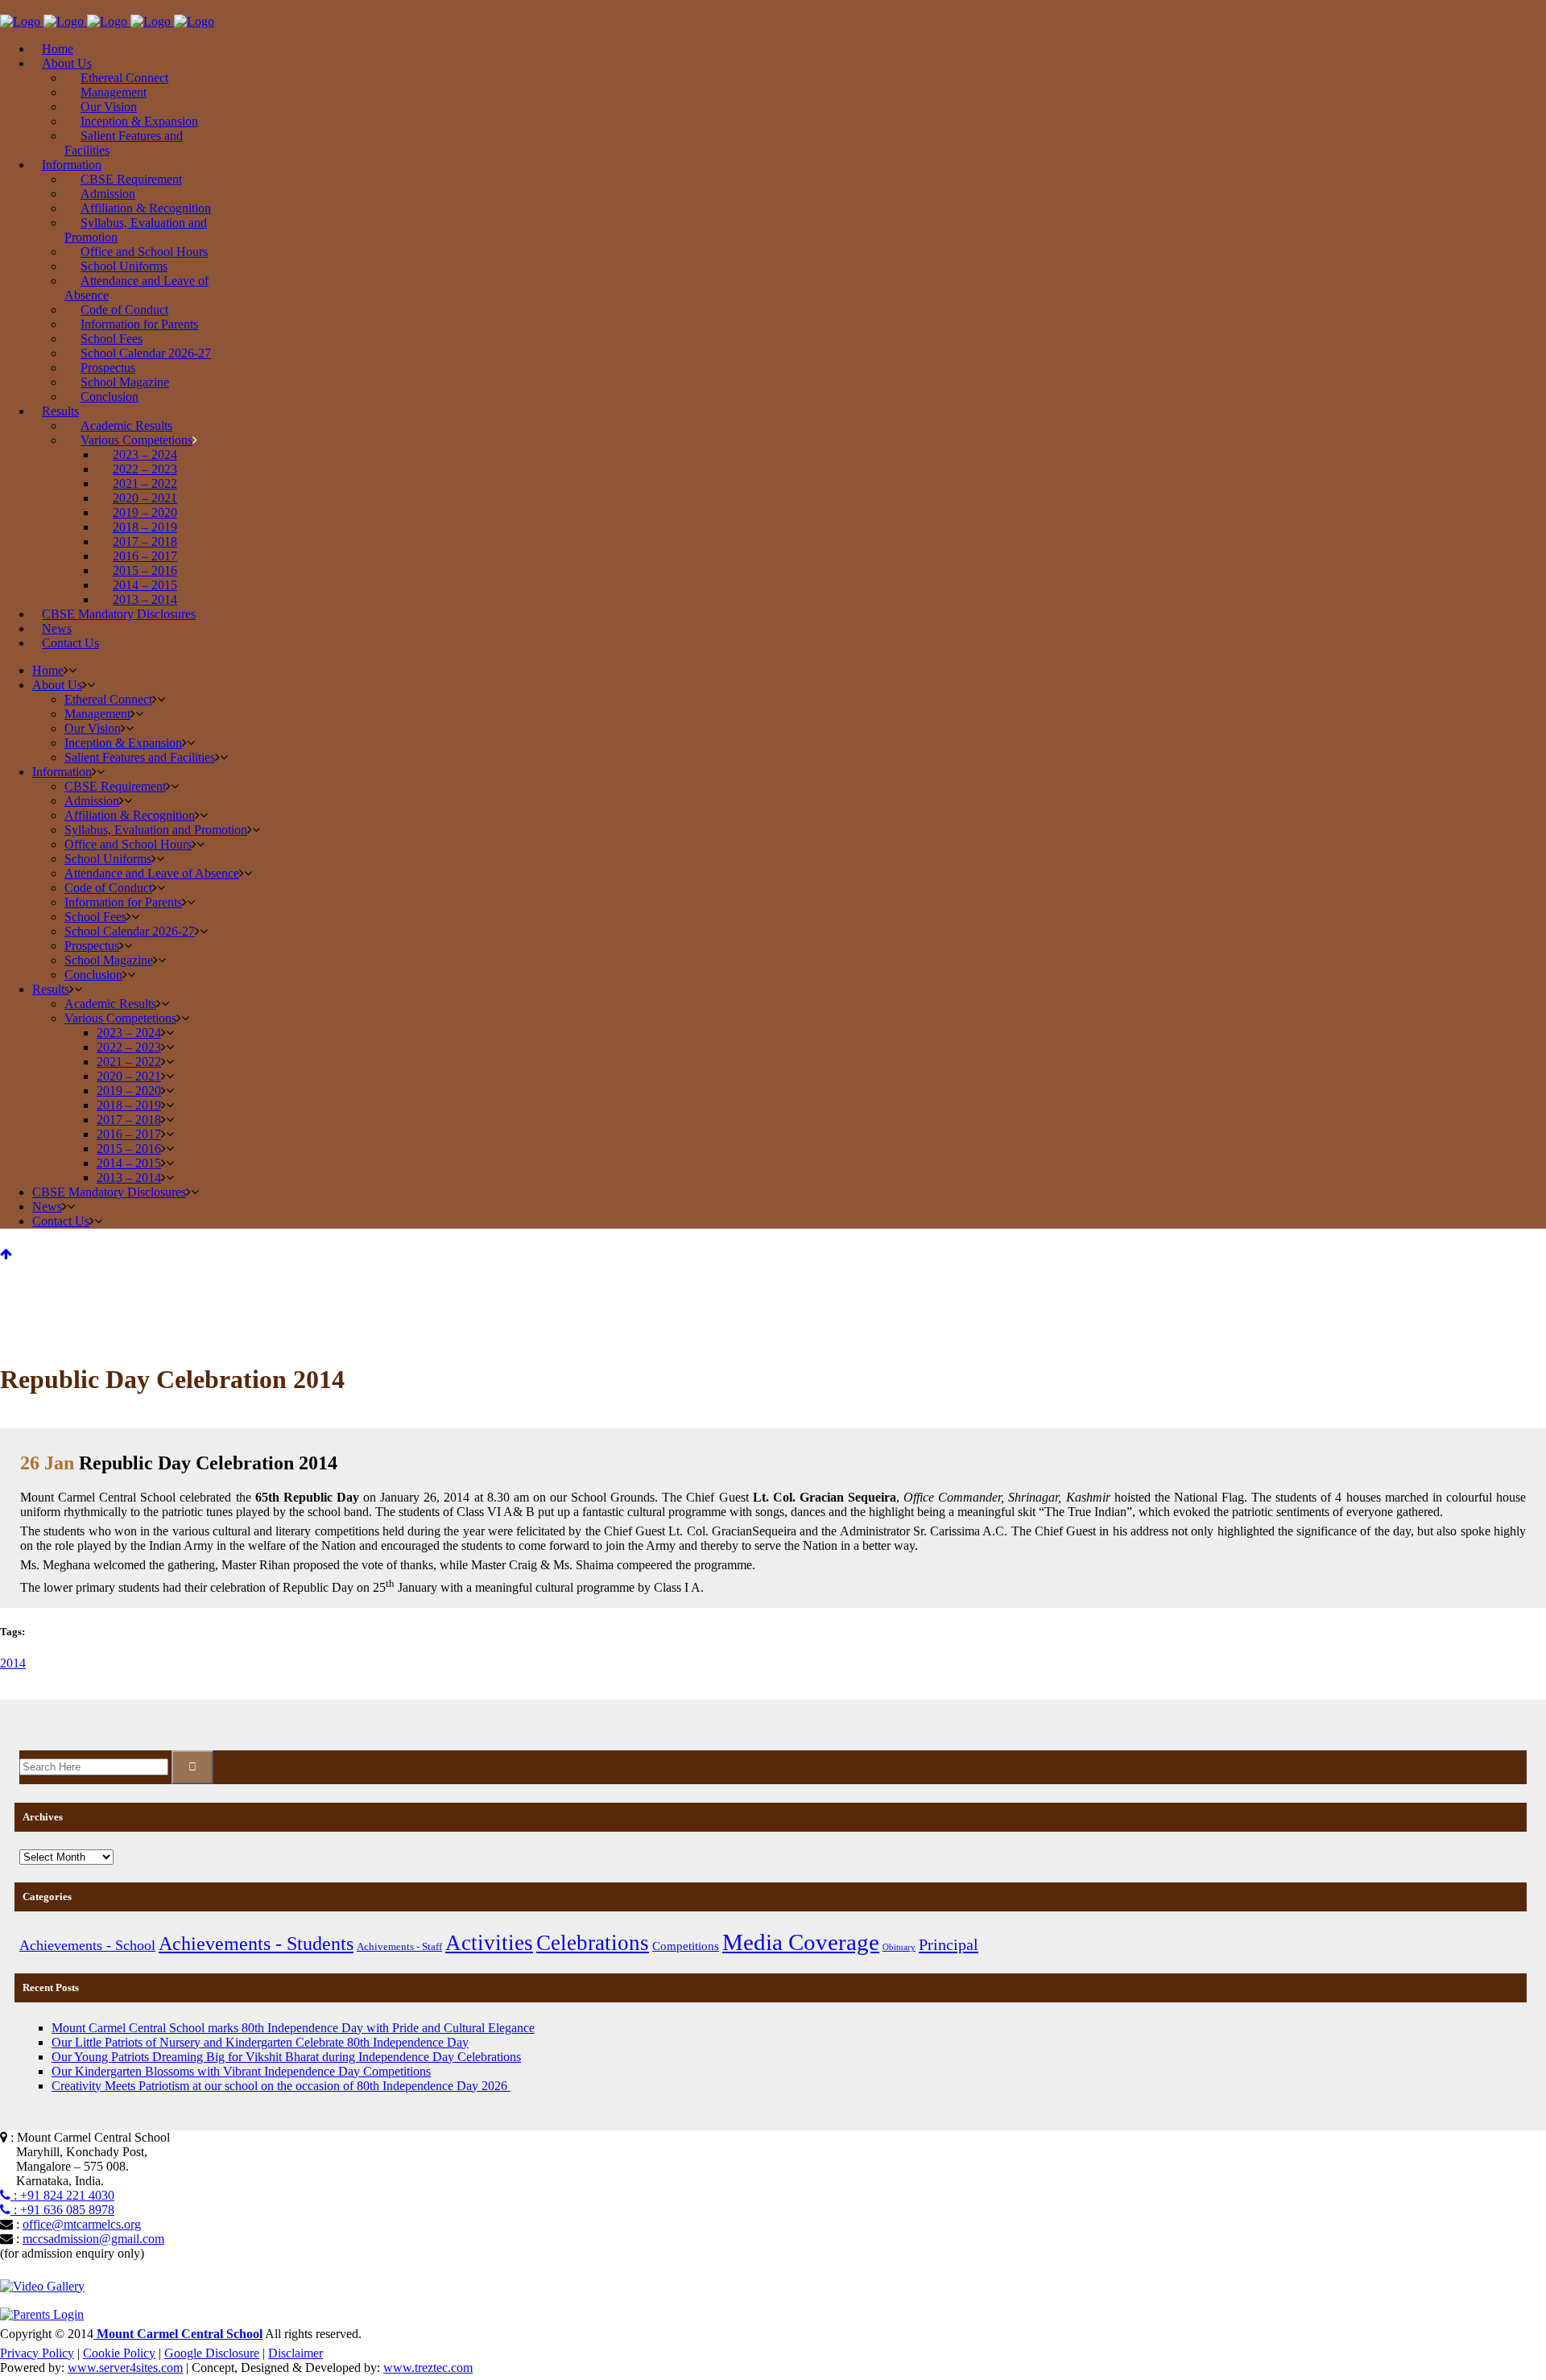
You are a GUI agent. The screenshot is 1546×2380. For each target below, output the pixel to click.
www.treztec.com (428, 2368)
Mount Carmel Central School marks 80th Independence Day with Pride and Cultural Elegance (293, 2028)
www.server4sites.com (125, 2368)
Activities (489, 1943)
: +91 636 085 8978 (62, 2210)
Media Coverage (801, 1942)
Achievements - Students (256, 1943)
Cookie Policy (119, 2353)
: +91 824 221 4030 (62, 2195)
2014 (13, 1663)
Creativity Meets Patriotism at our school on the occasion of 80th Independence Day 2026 (281, 2086)
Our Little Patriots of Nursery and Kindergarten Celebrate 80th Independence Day (260, 2042)
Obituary (899, 1947)
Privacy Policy (37, 2353)
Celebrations (593, 1943)
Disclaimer (296, 2353)
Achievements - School (87, 1945)
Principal (949, 1944)
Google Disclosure (212, 2353)
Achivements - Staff (399, 1946)
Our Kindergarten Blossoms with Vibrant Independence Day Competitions (241, 2071)
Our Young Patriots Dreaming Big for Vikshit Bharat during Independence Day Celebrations (286, 2057)
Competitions (686, 1946)
